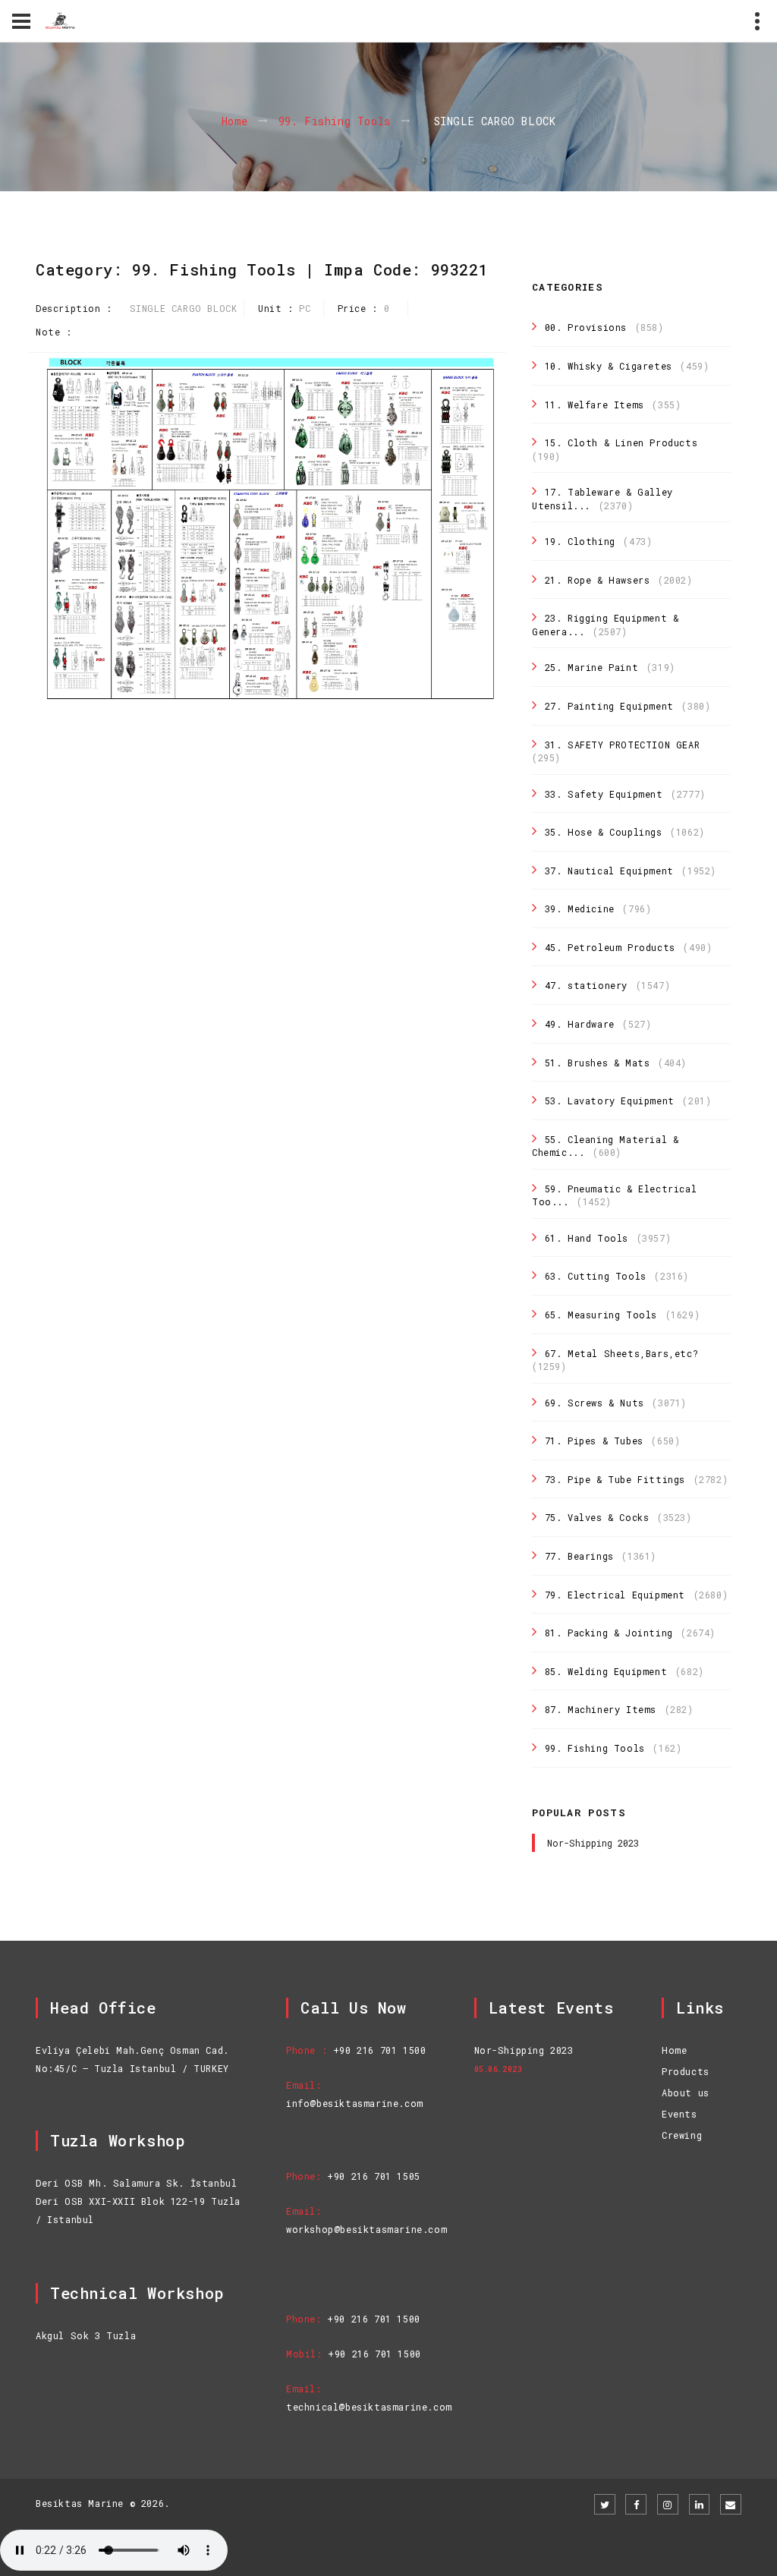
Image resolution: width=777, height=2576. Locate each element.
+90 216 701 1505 (374, 2176)
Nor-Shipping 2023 (593, 1843)
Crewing (682, 2135)
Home (235, 122)
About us (686, 2093)
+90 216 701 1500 (380, 2050)
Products (686, 2071)
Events (679, 2114)
